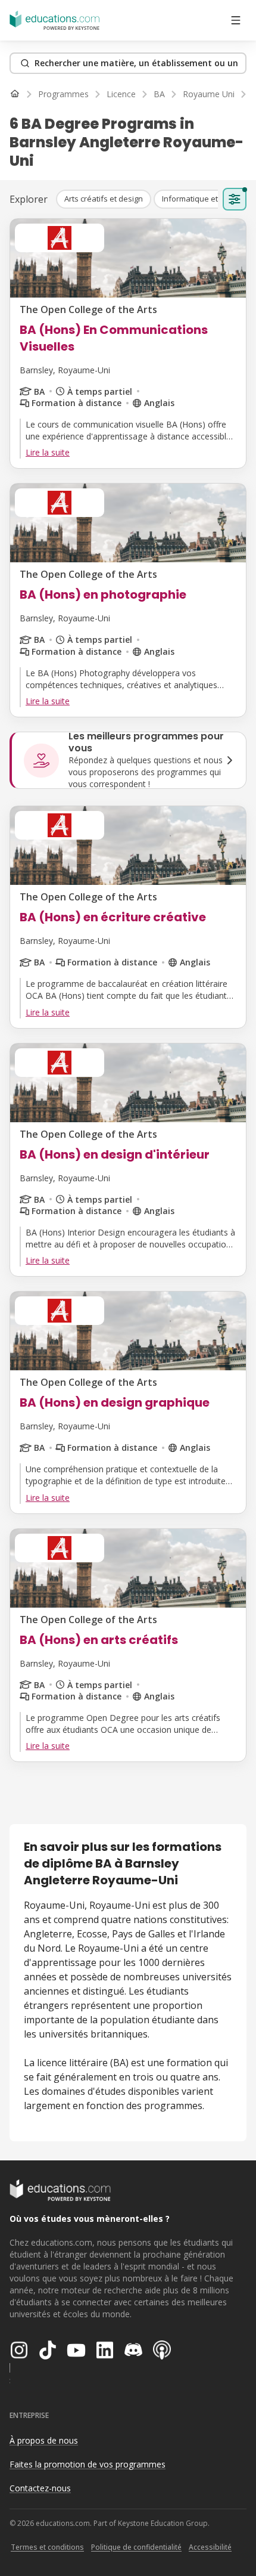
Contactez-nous (40, 2488)
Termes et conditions (47, 2547)
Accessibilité (210, 2547)
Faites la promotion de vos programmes (88, 2464)
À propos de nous (44, 2440)
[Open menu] (236, 20)
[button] (104, 199)
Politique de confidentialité (136, 2547)
